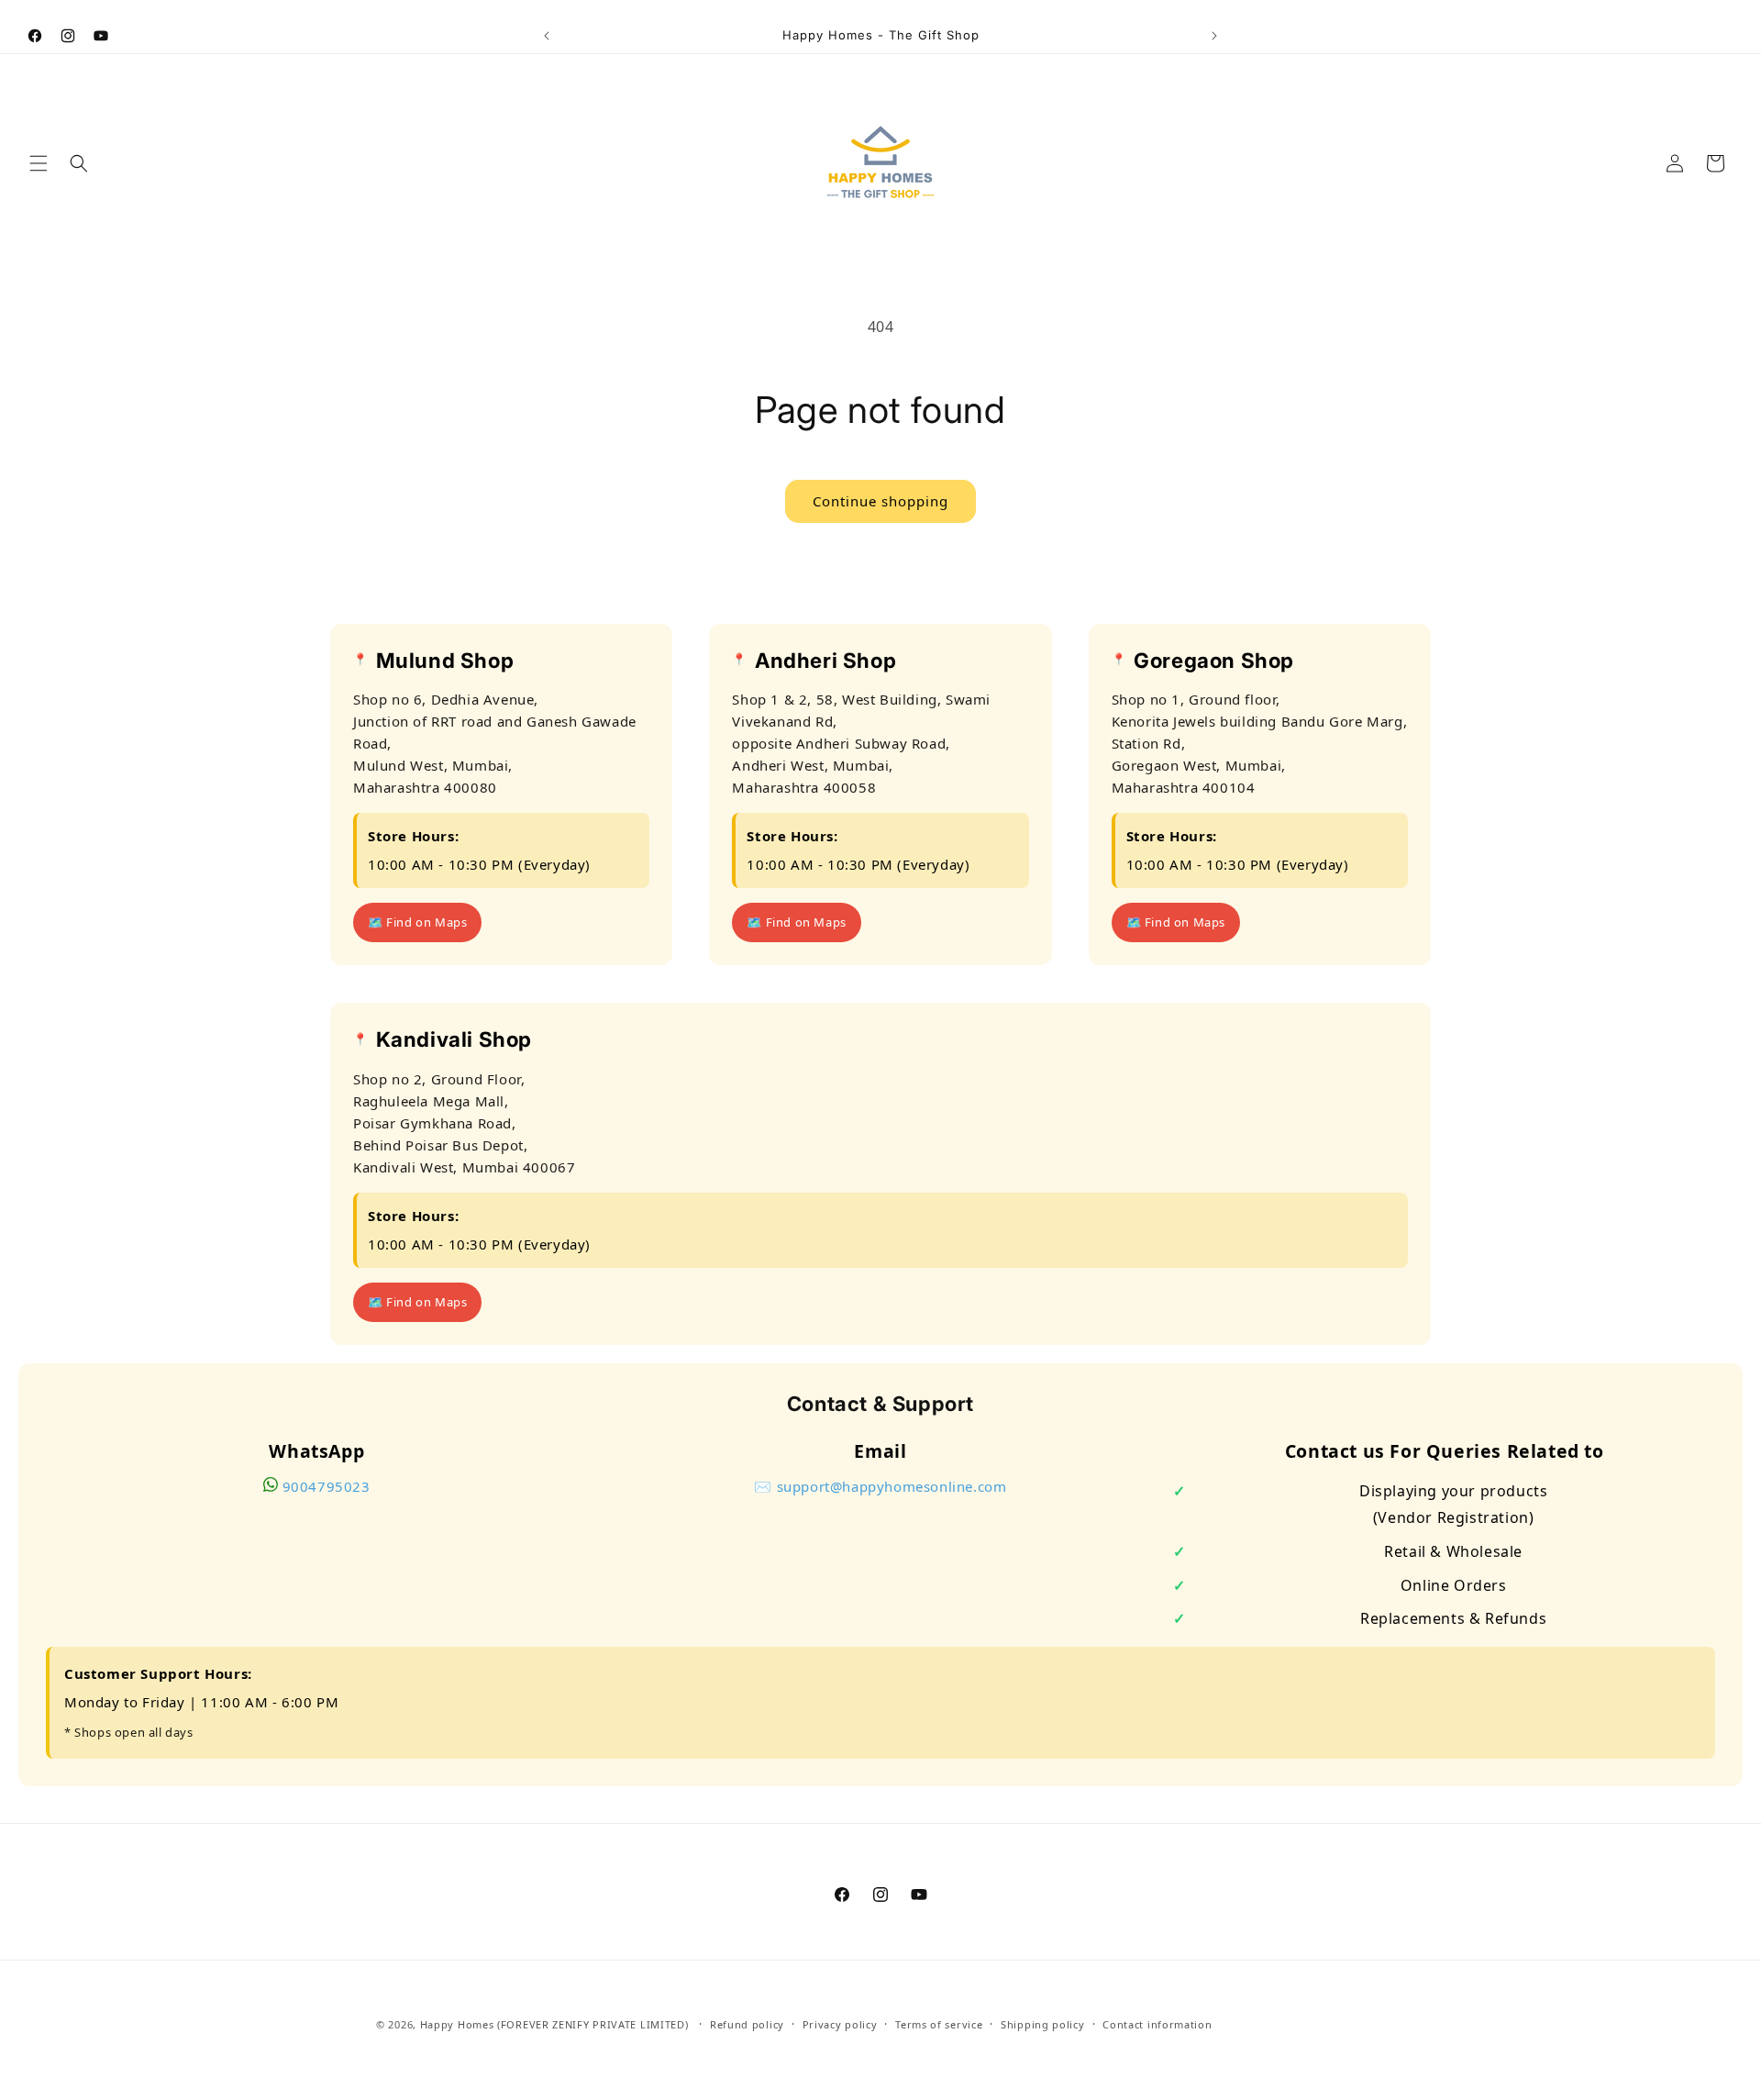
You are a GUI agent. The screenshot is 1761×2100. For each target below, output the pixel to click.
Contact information (1157, 2023)
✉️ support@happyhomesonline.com (880, 1486)
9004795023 (327, 1486)
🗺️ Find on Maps (417, 923)
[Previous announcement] (547, 36)
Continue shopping (880, 501)
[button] (39, 163)
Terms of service (939, 2023)
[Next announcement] (1214, 36)
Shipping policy (1043, 2023)
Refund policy (747, 2023)
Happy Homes (457, 2024)
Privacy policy (840, 2023)
